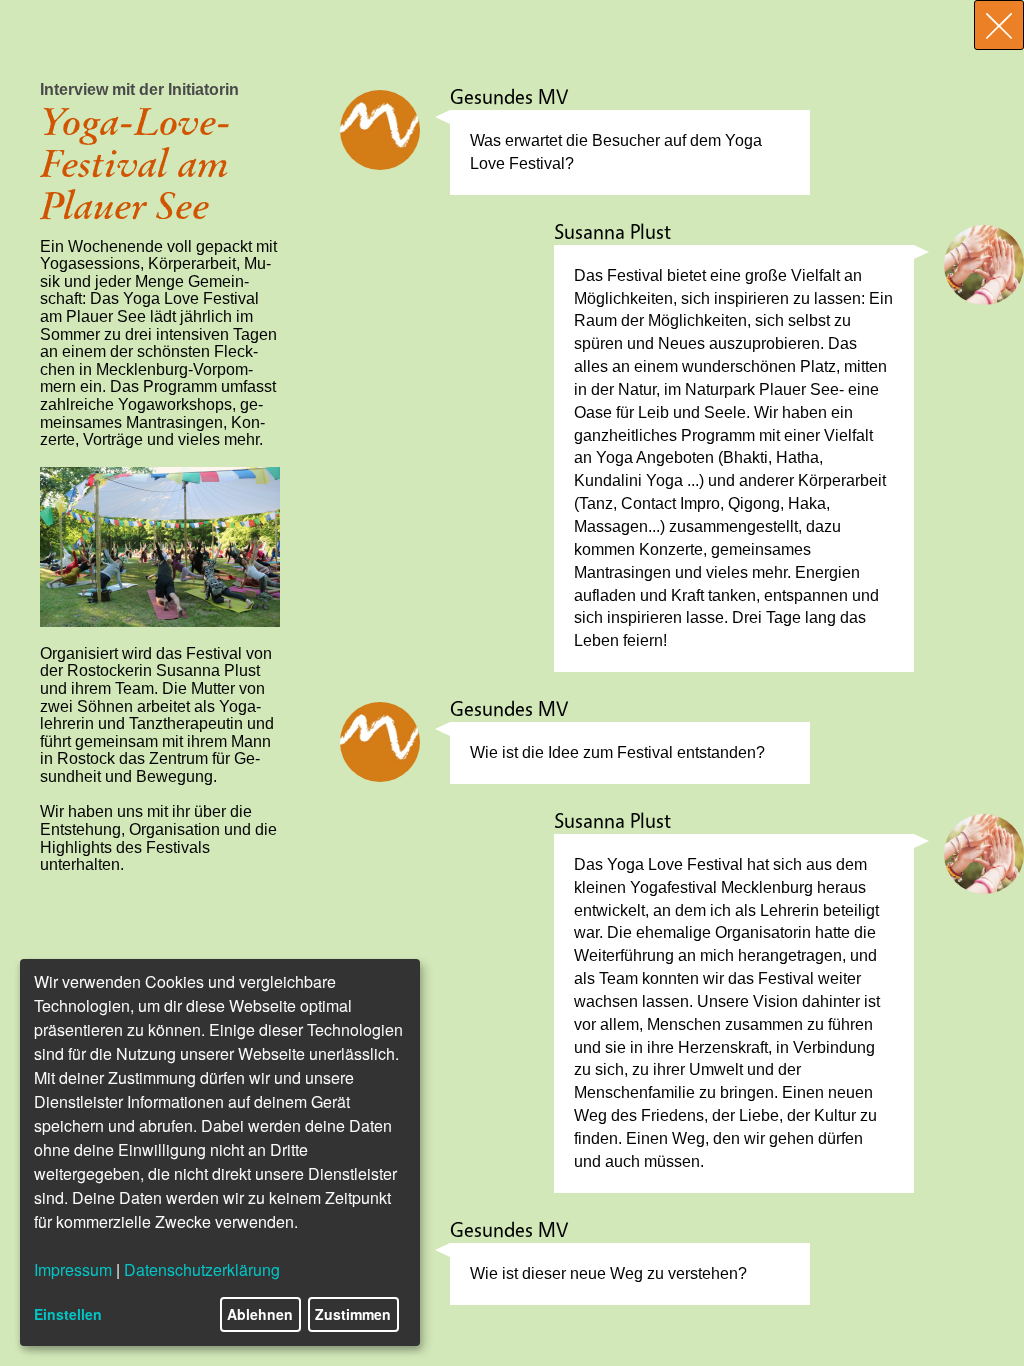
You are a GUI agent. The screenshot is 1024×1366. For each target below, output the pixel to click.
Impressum (73, 1269)
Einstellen (68, 1314)
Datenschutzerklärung (202, 1269)
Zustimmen (353, 1314)
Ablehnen (260, 1314)
